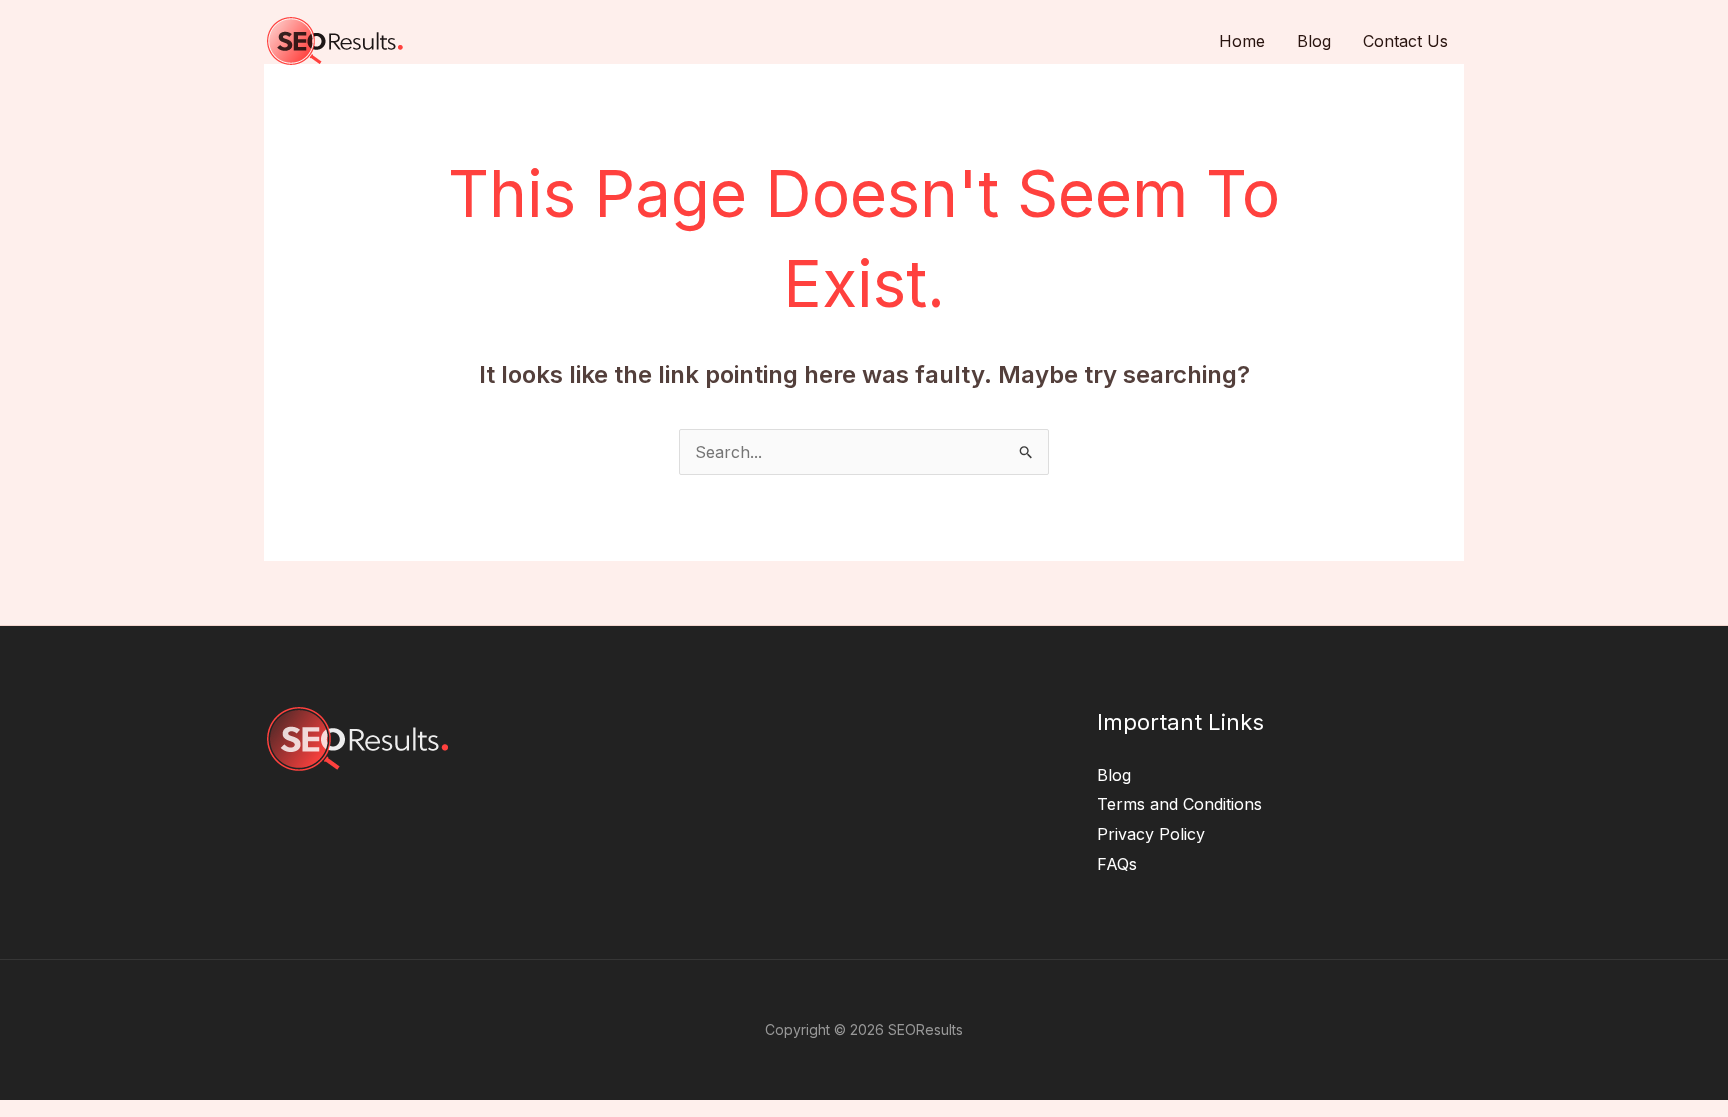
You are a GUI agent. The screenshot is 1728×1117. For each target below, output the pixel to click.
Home (1242, 41)
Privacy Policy (1151, 834)
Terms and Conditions (1179, 804)
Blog (1314, 41)
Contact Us (1405, 41)
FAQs (1117, 864)
